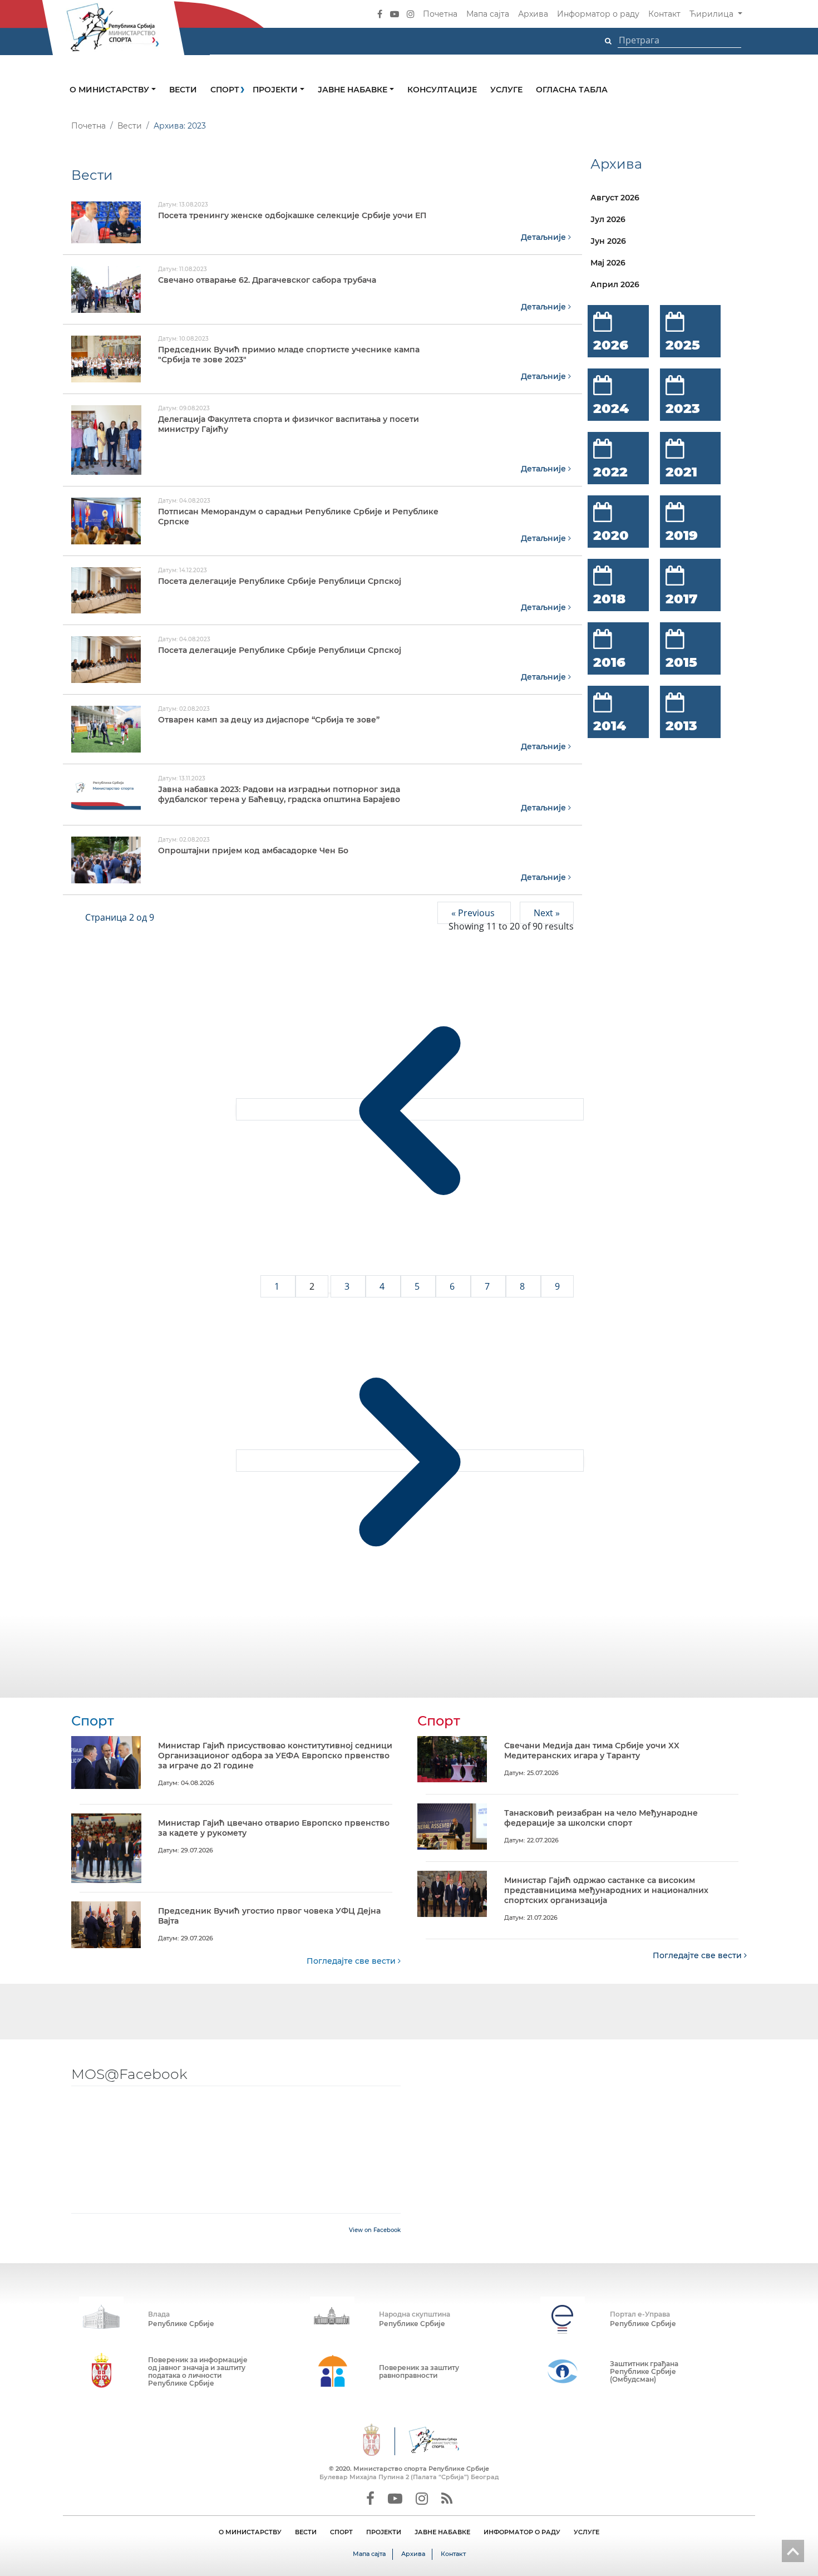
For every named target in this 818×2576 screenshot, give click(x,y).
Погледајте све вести (352, 1961)
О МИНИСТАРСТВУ (250, 2532)
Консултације (442, 90)
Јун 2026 (608, 241)
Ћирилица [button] (713, 14)
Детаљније (544, 237)
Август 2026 (615, 198)
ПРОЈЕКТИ (384, 2532)
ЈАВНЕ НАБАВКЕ (442, 2532)
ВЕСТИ (306, 2532)
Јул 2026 (608, 219)
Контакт (664, 14)
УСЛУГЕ (587, 2532)
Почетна (440, 14)
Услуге (506, 90)
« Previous (474, 913)
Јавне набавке (354, 90)
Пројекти (276, 90)
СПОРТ (341, 2532)
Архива (533, 14)
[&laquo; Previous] (410, 1109)
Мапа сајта (488, 14)
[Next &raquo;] (410, 1461)
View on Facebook (375, 2230)
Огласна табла (572, 90)
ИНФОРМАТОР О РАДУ (522, 2532)
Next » (547, 913)
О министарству (110, 90)
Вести (183, 90)
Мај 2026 (608, 263)
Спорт (225, 90)
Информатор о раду (598, 14)
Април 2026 (615, 284)
